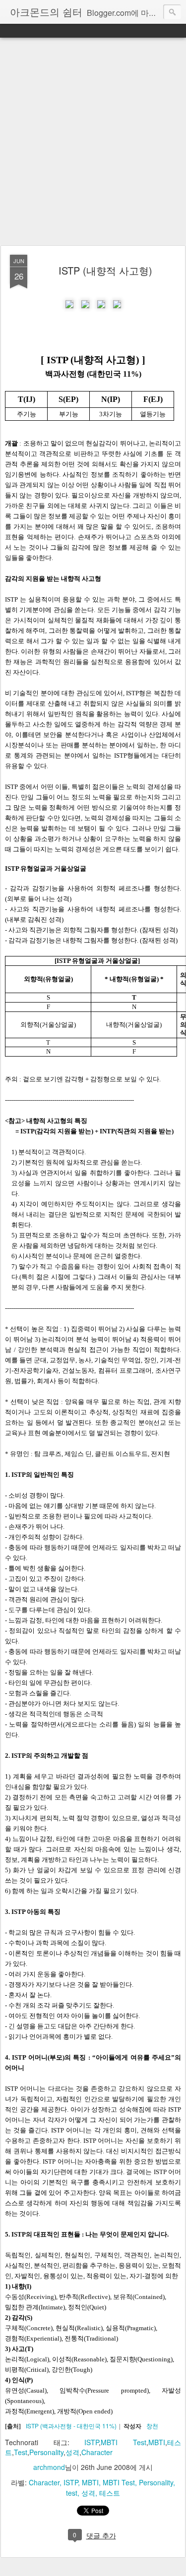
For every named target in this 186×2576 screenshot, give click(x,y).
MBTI (157, 2442)
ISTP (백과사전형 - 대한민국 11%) (71, 2426)
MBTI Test (124, 2442)
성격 (72, 2452)
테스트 (110, 2493)
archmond (49, 2467)
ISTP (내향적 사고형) (105, 270)
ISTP (92, 2442)
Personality (46, 2452)
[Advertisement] (93, 142)
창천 (152, 2426)
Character (97, 2452)
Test (21, 2452)
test (72, 2493)
